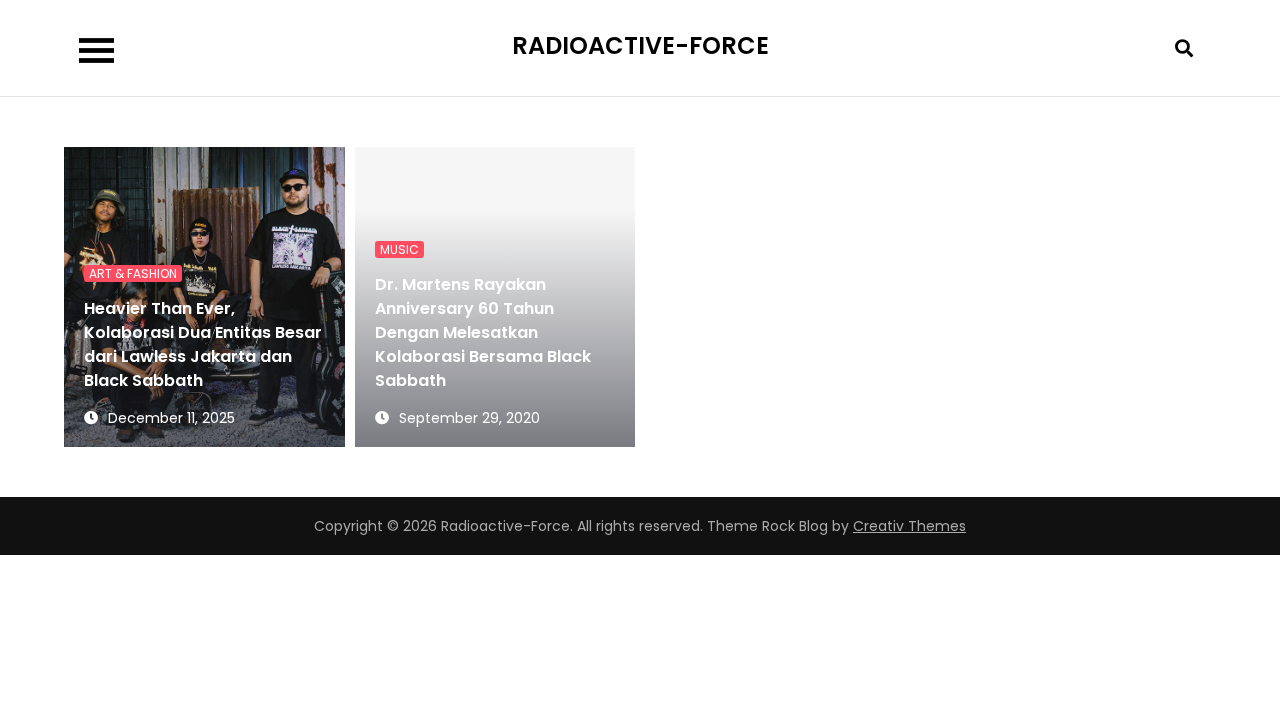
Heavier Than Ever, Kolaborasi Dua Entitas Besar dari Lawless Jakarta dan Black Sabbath (203, 344)
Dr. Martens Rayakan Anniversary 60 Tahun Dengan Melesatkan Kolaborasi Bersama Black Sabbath (483, 332)
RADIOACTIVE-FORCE (640, 45)
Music (399, 249)
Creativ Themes (909, 526)
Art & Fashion (133, 273)
